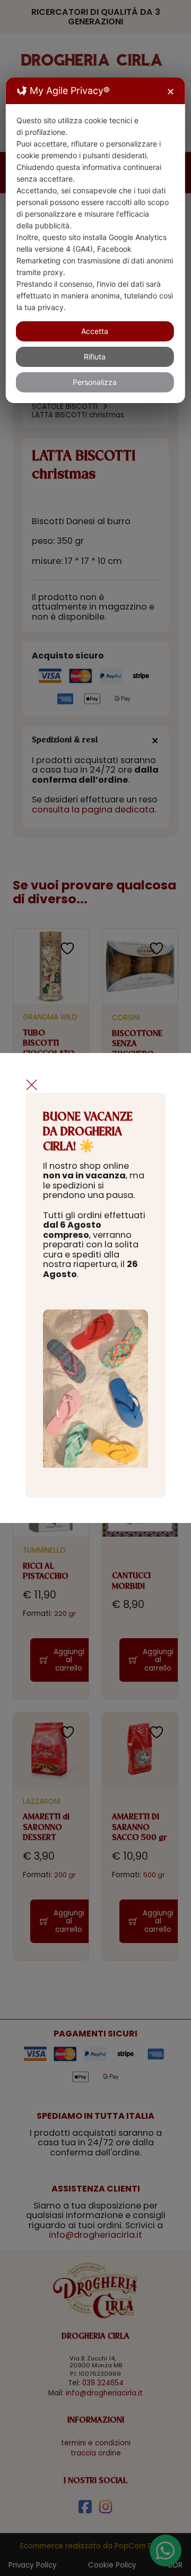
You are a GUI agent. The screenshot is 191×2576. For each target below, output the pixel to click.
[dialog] (95, 240)
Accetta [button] (95, 331)
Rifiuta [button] (95, 357)
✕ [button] (171, 92)
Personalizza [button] (95, 382)
